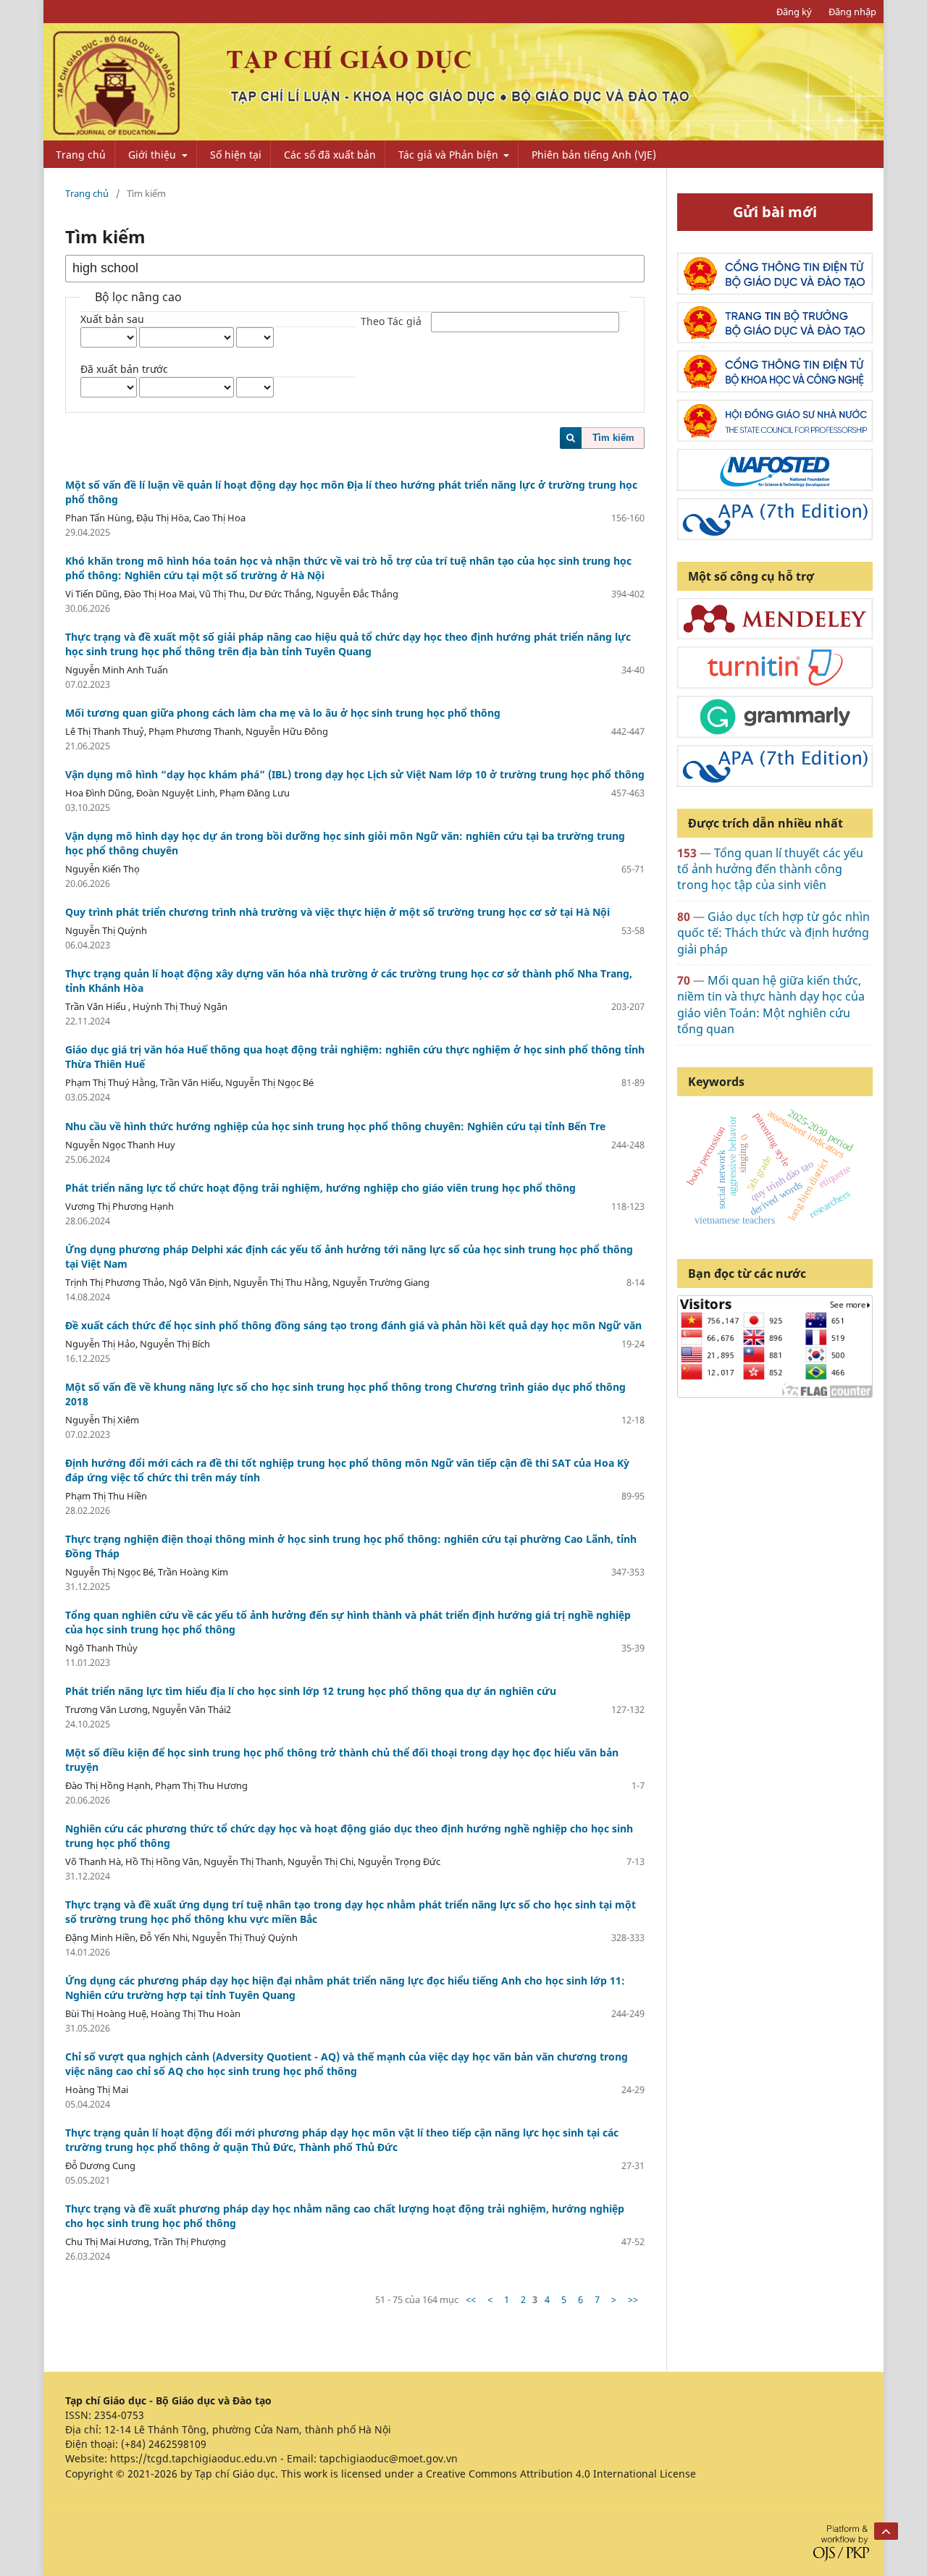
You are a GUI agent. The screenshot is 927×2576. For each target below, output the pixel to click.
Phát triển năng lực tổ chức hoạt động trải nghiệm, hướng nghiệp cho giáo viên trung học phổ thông (320, 1188)
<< (471, 2299)
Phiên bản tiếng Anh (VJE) (594, 155)
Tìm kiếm (613, 438)
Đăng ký (794, 12)
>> (633, 2299)
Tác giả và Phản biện (450, 155)
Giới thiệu (154, 155)
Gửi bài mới (775, 212)
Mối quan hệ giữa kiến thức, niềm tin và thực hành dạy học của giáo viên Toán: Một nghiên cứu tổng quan (771, 1005)
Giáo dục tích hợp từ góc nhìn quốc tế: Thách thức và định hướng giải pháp (773, 933)
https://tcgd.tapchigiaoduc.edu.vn (194, 2458)
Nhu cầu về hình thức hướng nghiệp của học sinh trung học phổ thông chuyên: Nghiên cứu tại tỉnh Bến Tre (335, 1126)
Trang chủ (81, 155)
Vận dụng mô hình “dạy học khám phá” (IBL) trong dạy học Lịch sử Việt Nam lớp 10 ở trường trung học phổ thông (355, 774)
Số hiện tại (236, 155)
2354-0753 (119, 2415)
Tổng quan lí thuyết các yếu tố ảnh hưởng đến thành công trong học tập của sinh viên (770, 869)
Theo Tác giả (391, 322)
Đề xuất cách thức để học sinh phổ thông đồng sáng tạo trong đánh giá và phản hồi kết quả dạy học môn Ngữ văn (353, 1325)
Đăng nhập (852, 12)
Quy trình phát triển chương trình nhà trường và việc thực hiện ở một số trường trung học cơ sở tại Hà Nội (337, 912)
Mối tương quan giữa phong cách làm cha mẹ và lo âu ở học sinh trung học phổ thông (283, 713)
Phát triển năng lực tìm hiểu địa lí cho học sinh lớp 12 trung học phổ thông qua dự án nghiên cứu (311, 1691)
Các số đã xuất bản (330, 155)
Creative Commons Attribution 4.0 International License (561, 2474)
